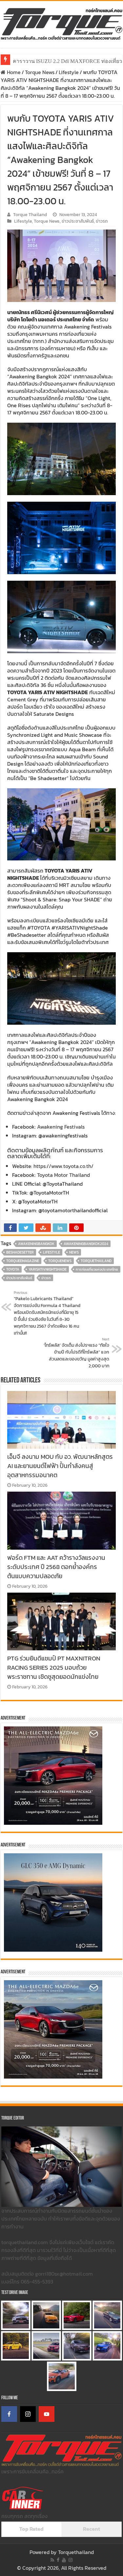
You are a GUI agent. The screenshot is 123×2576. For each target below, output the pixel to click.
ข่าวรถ (102, 221)
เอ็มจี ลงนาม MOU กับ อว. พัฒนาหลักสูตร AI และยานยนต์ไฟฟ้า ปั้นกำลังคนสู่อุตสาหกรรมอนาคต (60, 1466)
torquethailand (96, 1261)
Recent (92, 2529)
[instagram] (71, 2560)
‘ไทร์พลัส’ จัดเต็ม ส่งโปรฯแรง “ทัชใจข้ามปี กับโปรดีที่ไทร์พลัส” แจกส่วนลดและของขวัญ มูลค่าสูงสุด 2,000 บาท (76, 1353)
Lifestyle (69, 72)
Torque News (40, 72)
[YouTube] (47, 2414)
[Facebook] (9, 2414)
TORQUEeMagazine (23, 1261)
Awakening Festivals (61, 1127)
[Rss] (52, 2560)
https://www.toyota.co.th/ (63, 1166)
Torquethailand (76, 2552)
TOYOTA (13, 1269)
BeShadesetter (20, 1252)
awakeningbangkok (36, 1244)
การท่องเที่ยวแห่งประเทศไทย (97, 1269)
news (74, 1252)
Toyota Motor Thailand (63, 1175)
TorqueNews (60, 1261)
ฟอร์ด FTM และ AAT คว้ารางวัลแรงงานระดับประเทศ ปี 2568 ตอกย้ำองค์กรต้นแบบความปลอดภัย (56, 1567)
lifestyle (51, 1252)
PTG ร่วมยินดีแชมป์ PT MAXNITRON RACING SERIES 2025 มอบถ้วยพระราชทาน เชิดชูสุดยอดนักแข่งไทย (54, 1667)
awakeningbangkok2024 (86, 1244)
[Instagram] (28, 2414)
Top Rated (31, 2529)
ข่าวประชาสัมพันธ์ (78, 221)
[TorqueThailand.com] (61, 23)
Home (13, 72)
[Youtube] (64, 2560)
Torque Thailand (30, 214)
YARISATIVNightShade (48, 1269)
